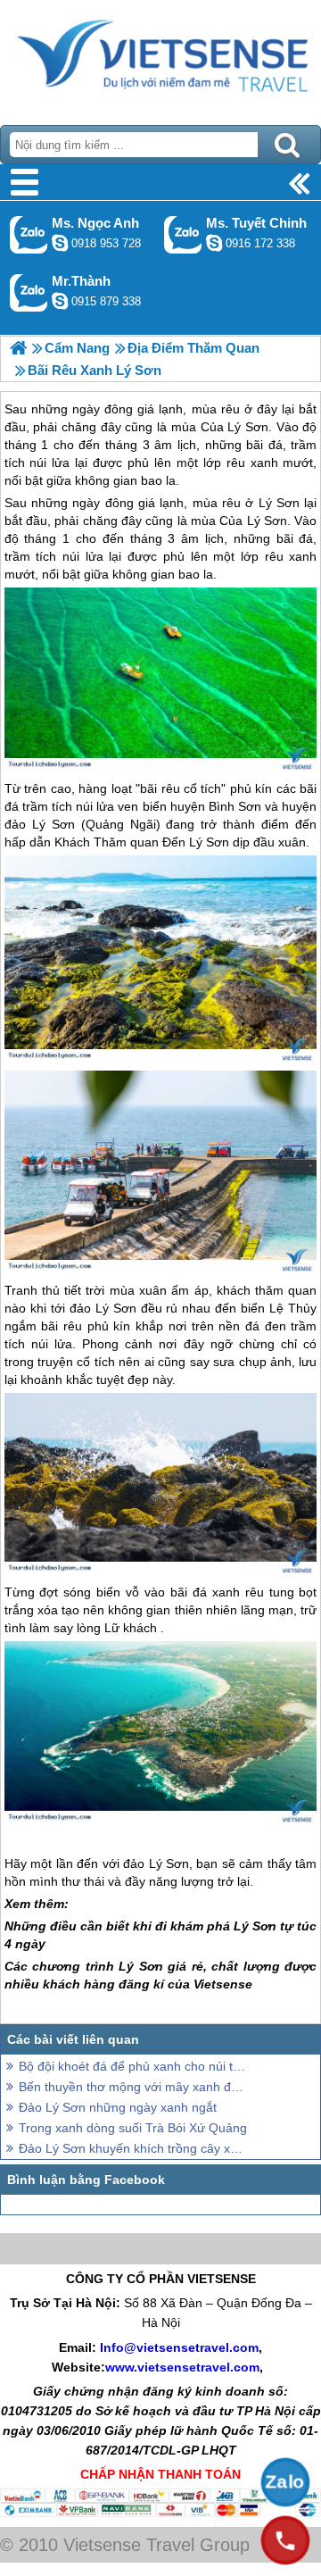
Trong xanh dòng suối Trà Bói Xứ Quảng (133, 2128)
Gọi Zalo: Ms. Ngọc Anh (29, 234)
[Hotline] (285, 2540)
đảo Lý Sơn (40, 824)
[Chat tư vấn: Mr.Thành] (60, 301)
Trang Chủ (160, 58)
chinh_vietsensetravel (214, 243)
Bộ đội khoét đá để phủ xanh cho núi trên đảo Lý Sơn (134, 2066)
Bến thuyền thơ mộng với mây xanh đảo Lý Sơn (134, 2087)
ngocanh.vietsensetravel (60, 243)
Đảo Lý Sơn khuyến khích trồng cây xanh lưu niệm (134, 2148)
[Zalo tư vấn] (285, 2482)
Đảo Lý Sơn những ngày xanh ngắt (118, 2107)
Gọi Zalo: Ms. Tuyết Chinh (183, 234)
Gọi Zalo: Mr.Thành (29, 292)
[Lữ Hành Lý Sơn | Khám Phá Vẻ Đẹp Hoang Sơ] (18, 348)
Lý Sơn (279, 503)
